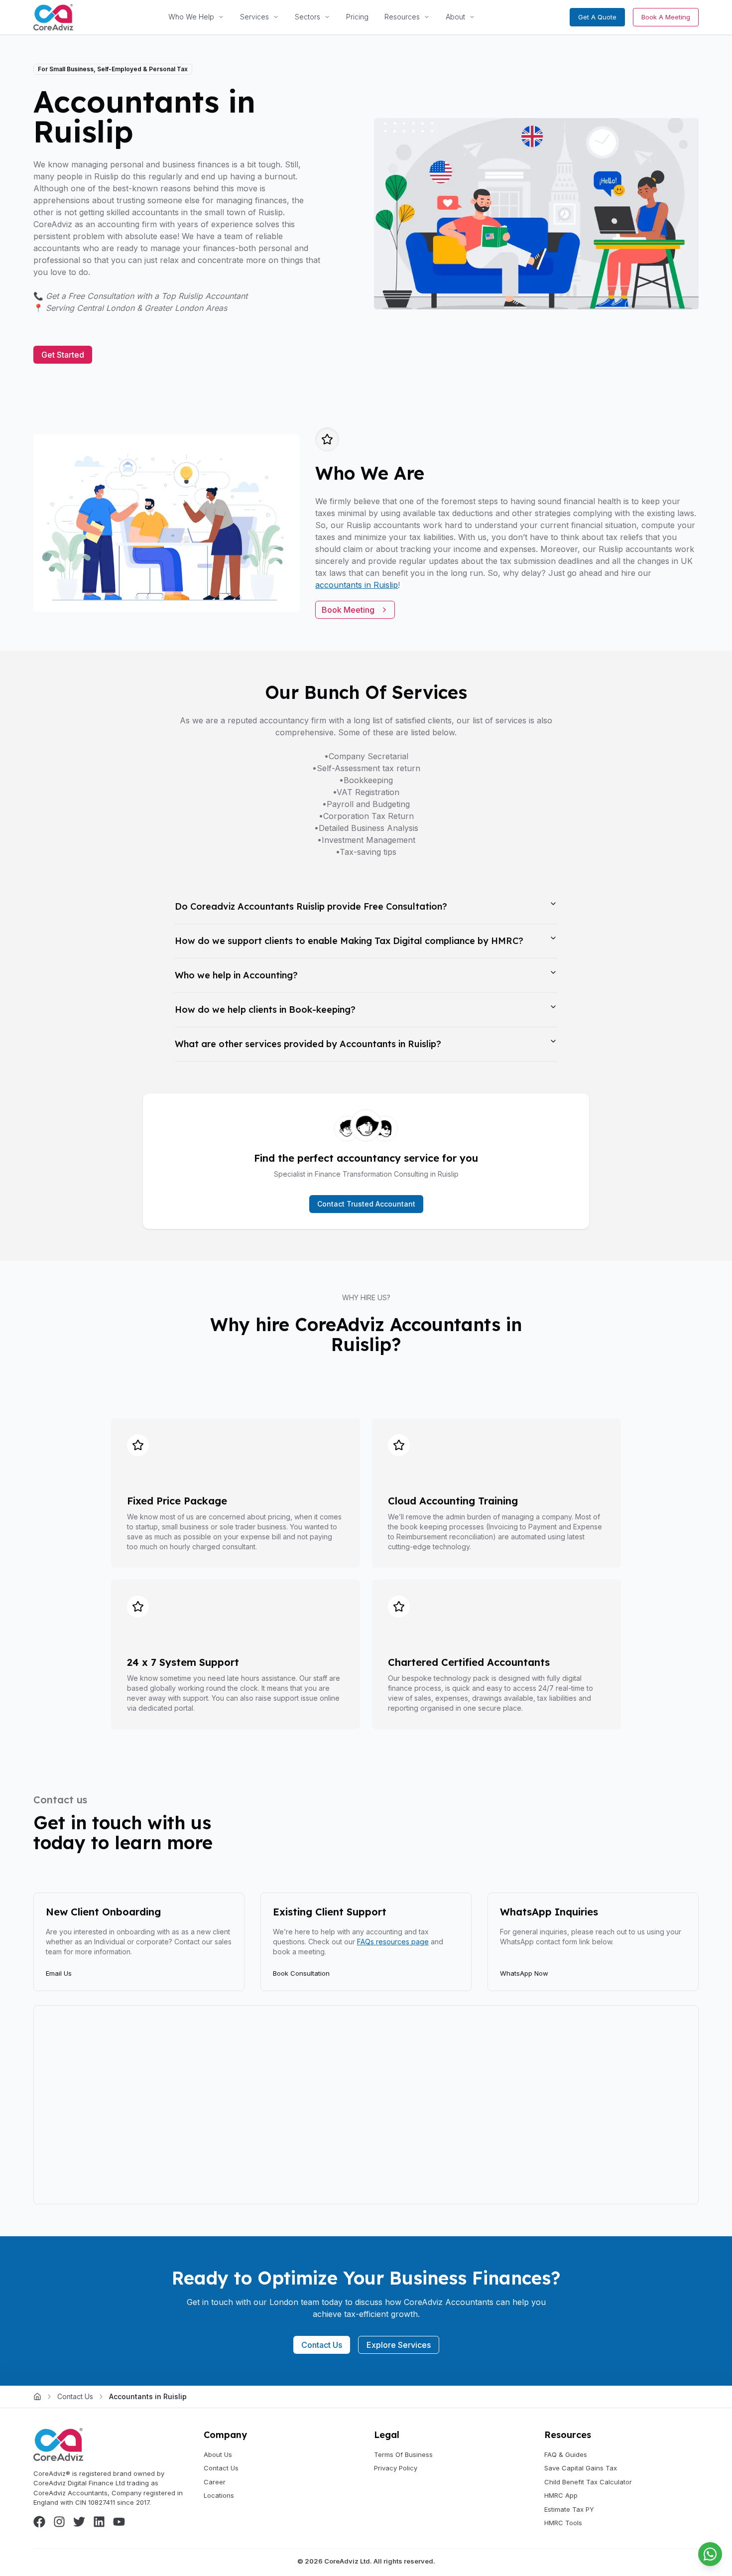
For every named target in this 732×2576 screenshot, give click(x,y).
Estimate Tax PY (569, 2509)
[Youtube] (119, 2522)
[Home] (37, 2397)
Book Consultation (301, 1973)
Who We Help (191, 17)
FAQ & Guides (566, 2454)
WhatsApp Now (524, 1973)
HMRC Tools (563, 2523)
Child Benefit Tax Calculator (588, 2482)
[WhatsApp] (710, 2554)
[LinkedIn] (99, 2522)
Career (215, 2482)
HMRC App (561, 2495)
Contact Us (322, 2345)
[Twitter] (79, 2522)
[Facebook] (39, 2522)
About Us (218, 2454)
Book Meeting (348, 610)
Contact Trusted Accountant (366, 1204)
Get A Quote (597, 17)
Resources (402, 17)
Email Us (59, 1973)
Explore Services (399, 2345)
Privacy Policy (396, 2468)
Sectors (307, 17)
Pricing (357, 17)
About (455, 17)
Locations (219, 2495)
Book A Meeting (666, 17)
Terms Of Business (403, 2454)
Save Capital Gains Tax (581, 2468)
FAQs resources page (393, 1942)
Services (254, 17)
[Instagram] (59, 2522)
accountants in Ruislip (357, 585)
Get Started (63, 355)
